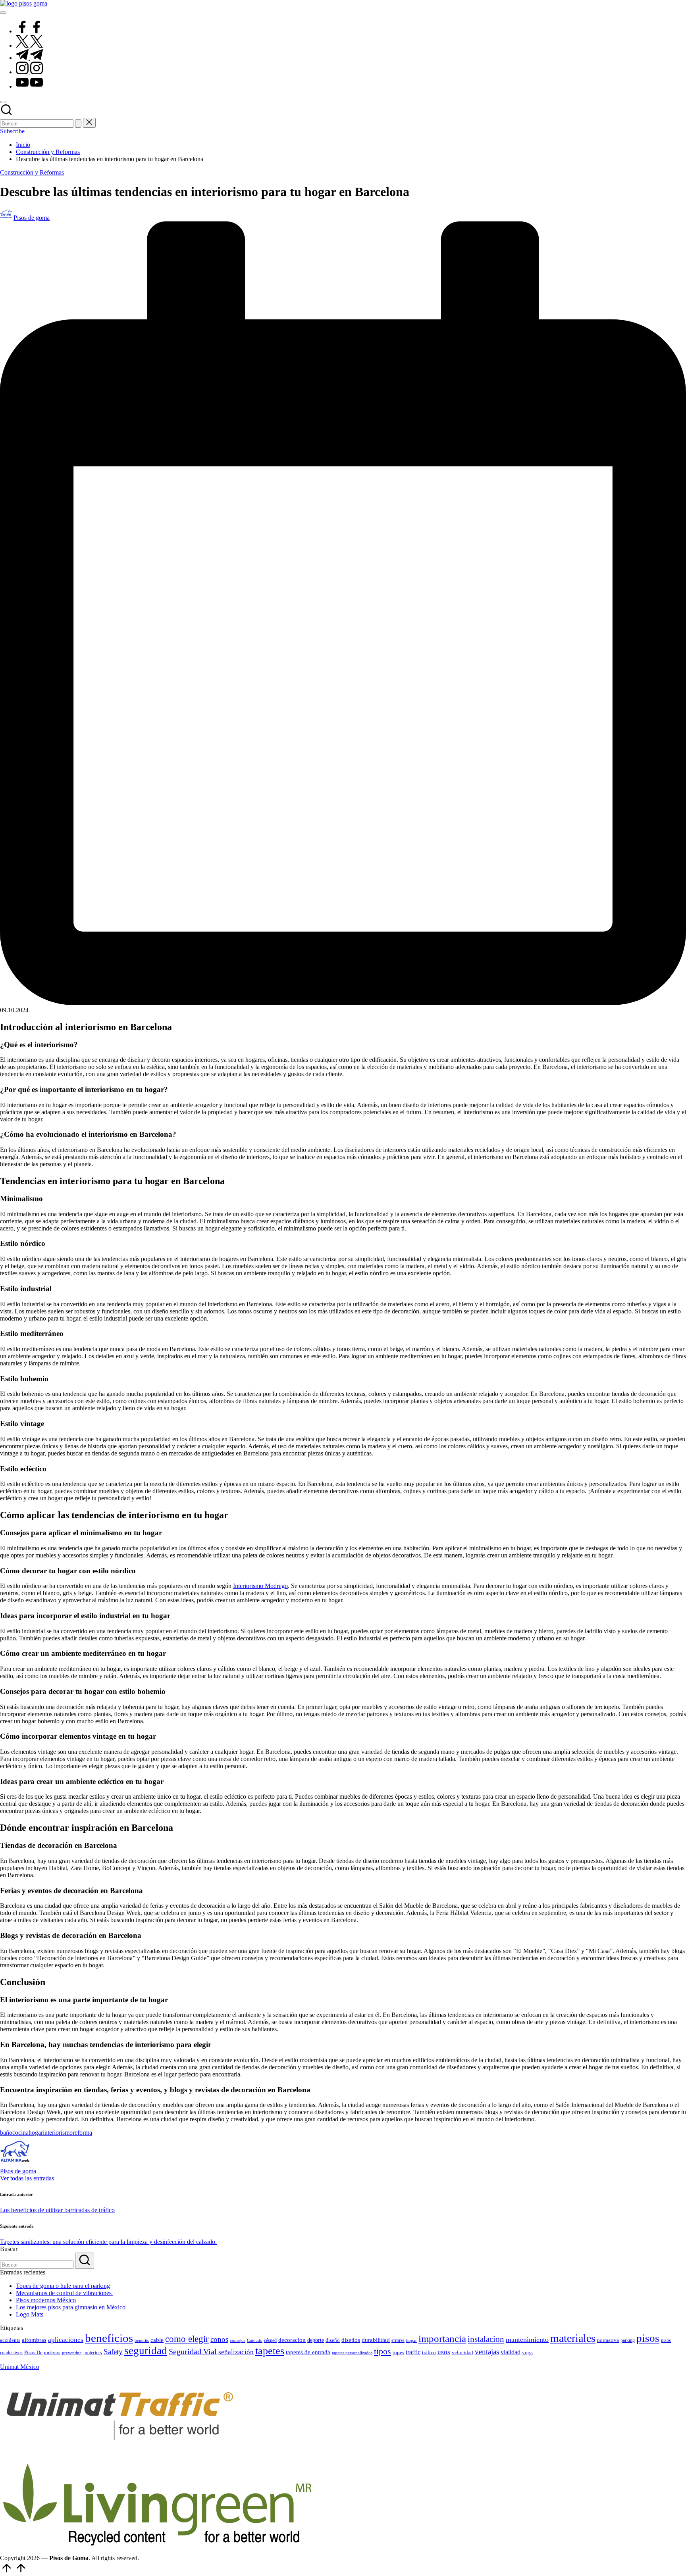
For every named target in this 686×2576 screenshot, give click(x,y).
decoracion (292, 2340)
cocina (20, 2133)
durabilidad (376, 2340)
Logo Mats (30, 2314)
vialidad (511, 2352)
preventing (72, 2353)
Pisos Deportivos (42, 2353)
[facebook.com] (29, 31)
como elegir (187, 2339)
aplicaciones (66, 2340)
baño (6, 2133)
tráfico (429, 2352)
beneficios (109, 2338)
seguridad (146, 2351)
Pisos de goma (18, 2171)
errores (398, 2340)
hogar (36, 2133)
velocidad (462, 2352)
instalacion (486, 2339)
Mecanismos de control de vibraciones (65, 2293)
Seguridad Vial (193, 2351)
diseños (351, 2340)
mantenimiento (527, 2340)
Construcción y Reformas (32, 172)
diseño (333, 2340)
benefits (142, 2340)
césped (270, 2340)
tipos (383, 2351)
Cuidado (255, 2341)
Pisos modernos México (46, 2300)
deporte (316, 2340)
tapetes (270, 2351)
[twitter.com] (29, 45)
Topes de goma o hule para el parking (63, 2286)
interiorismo (58, 2133)
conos (219, 2339)
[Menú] (3, 13)
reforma (82, 2133)
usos (444, 2352)
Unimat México (20, 2367)
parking (628, 2340)
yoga (527, 2352)
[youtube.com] (29, 86)
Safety (113, 2352)
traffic (413, 2352)
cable (157, 2340)
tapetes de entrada (308, 2352)
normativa (608, 2340)
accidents (10, 2340)
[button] (78, 124)
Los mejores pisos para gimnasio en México (71, 2307)
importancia (442, 2339)
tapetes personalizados (352, 2353)
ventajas (487, 2352)
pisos (648, 2338)
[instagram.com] (29, 72)
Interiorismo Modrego (260, 1586)
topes (398, 2352)
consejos (238, 2341)
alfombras (34, 2340)
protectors (93, 2353)
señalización (236, 2352)
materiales (573, 2338)
